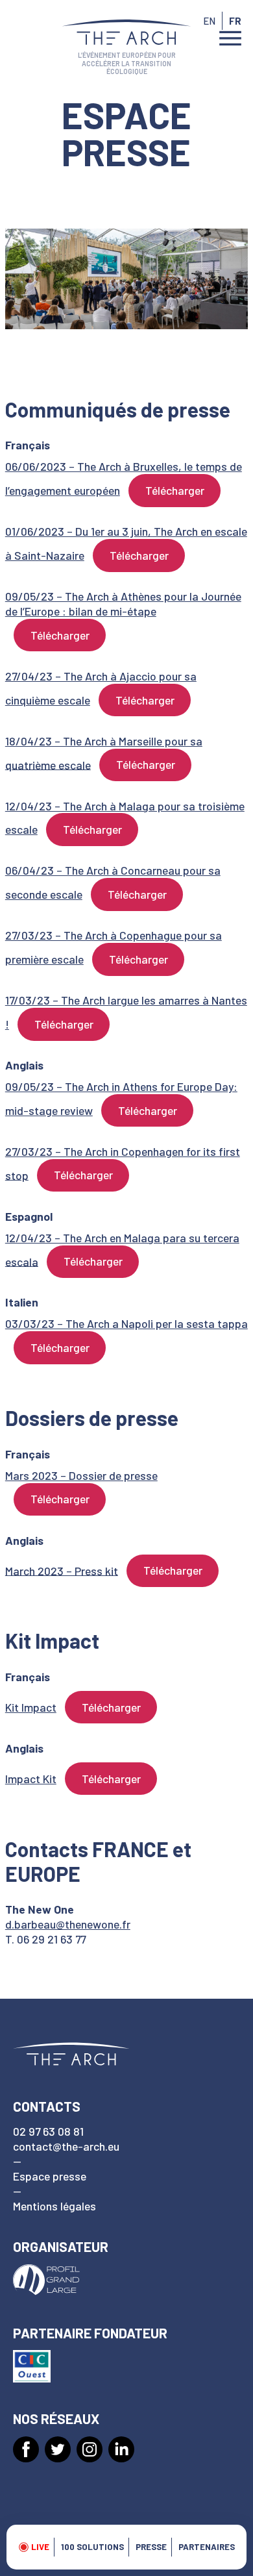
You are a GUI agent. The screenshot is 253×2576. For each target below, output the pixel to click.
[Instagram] (90, 2449)
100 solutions (92, 2547)
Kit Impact (31, 1707)
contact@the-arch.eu (66, 2146)
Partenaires (207, 2547)
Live (40, 2547)
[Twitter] (58, 2449)
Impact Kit (31, 1779)
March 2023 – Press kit (62, 1570)
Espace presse (50, 2176)
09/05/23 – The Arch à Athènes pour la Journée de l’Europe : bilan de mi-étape (123, 604)
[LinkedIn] (121, 2449)
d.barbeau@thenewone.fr (68, 1924)
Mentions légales (54, 2206)
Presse (151, 2547)
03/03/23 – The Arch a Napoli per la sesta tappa (126, 1323)
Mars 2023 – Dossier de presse (81, 1475)
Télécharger (175, 490)
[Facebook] (26, 2449)
